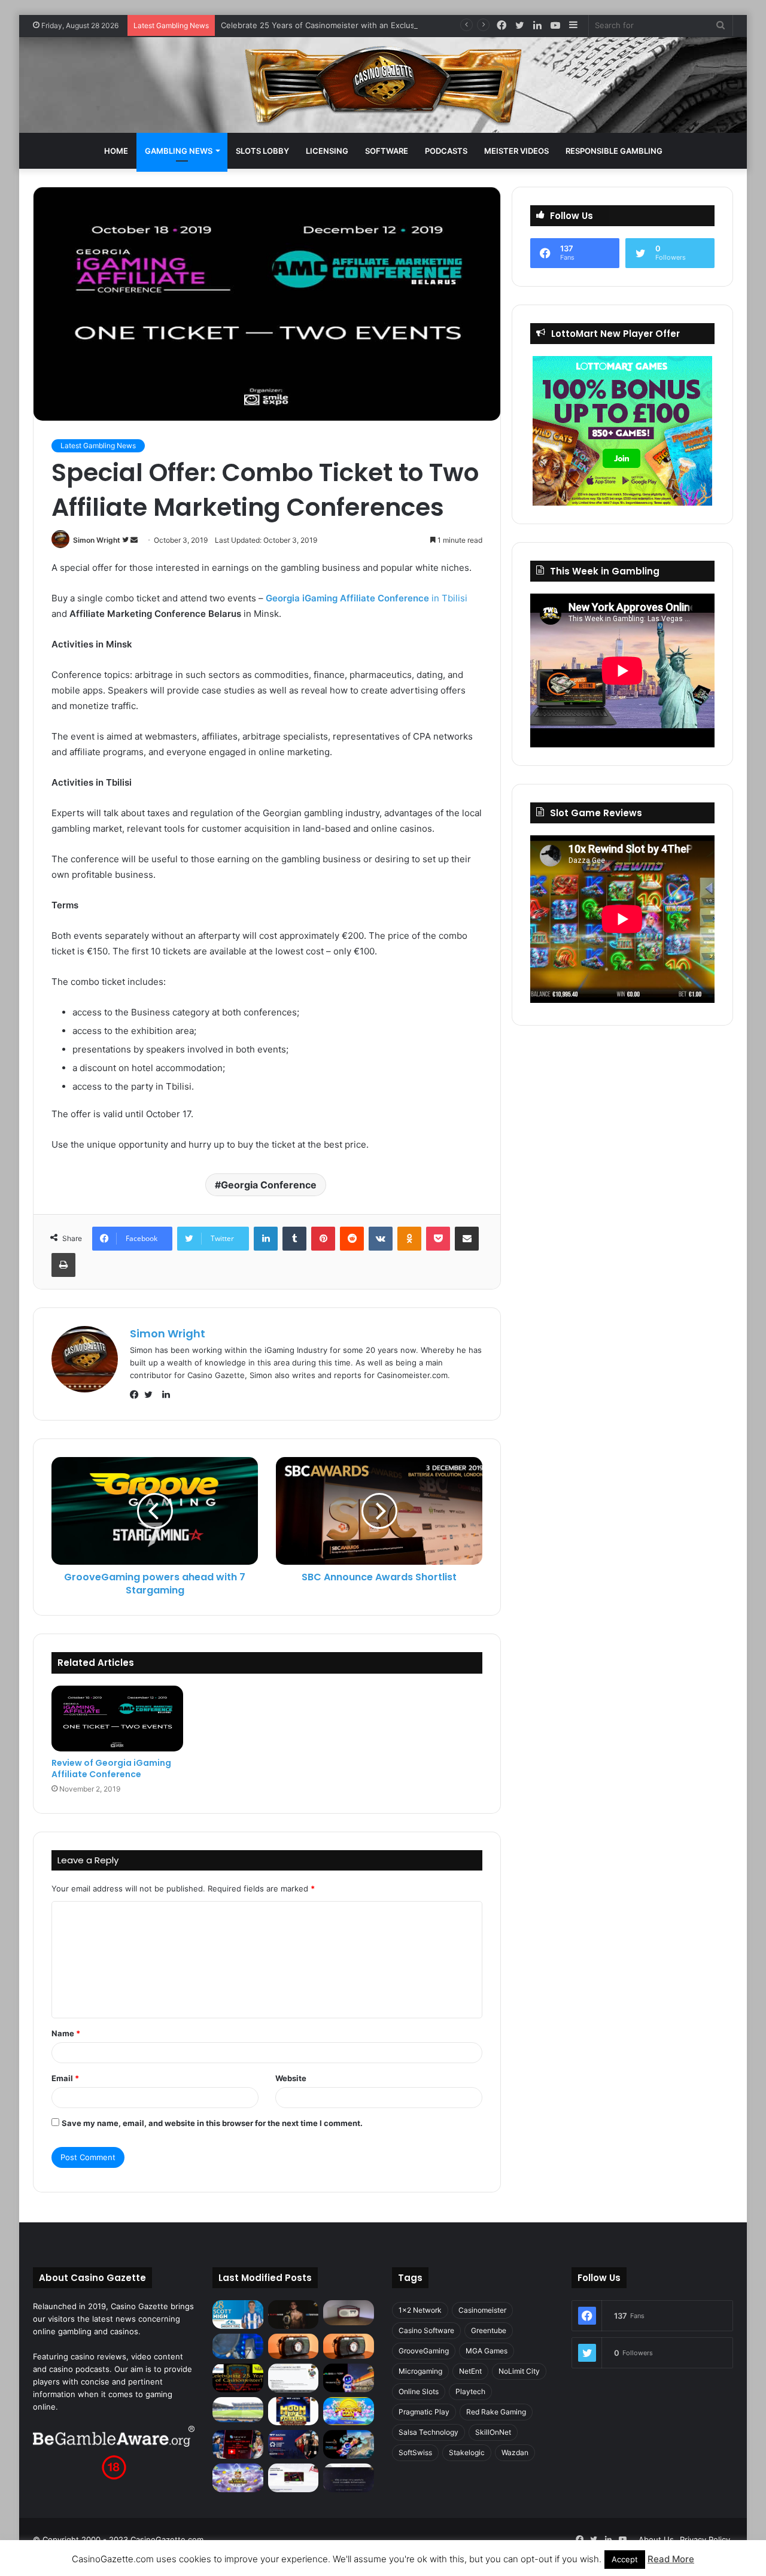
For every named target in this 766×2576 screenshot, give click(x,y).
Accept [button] (625, 2559)
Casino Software (426, 2330)
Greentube (489, 2330)
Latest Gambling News (98, 445)
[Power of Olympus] (238, 2478)
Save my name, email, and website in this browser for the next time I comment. (212, 2123)
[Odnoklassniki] (409, 1239)
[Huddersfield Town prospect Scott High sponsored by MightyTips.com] (238, 2315)
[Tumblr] (294, 1239)
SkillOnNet (493, 2432)
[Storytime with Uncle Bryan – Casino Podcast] (238, 2346)
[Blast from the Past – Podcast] (294, 2346)
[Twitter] (151, 1395)
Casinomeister (482, 2310)
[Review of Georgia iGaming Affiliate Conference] (117, 1719)
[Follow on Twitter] (126, 540)
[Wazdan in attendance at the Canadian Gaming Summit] (294, 2444)
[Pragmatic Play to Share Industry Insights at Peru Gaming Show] (349, 2444)
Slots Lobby (262, 151)
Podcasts (446, 151)
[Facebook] (137, 1395)
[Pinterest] (323, 1239)
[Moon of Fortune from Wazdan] (294, 2411)
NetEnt (470, 2371)
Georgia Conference (269, 1185)
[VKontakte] (381, 1239)
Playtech (470, 2391)
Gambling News (179, 151)
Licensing (327, 151)
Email (65, 2078)
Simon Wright (97, 540)
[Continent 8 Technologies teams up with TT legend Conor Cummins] (349, 2478)
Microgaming (420, 2371)
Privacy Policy (705, 2539)
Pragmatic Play (424, 2412)
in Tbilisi (367, 598)
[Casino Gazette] (383, 85)
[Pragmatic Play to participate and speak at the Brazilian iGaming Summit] (349, 2378)
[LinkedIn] (266, 1239)
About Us (656, 2539)
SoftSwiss (415, 2452)
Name (66, 2033)
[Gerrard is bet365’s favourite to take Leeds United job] (238, 2410)
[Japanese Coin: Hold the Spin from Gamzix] (349, 2411)
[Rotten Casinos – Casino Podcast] (349, 2313)
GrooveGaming (424, 2351)
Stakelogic (467, 2452)
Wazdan (515, 2452)
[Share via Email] (467, 1239)
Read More (671, 2559)
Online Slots (419, 2391)
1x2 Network (420, 2310)
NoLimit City (519, 2371)
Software (387, 151)
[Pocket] (438, 1239)
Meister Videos (516, 151)
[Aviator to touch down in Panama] (294, 2478)
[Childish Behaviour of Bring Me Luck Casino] (349, 2346)
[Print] (63, 1265)
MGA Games (487, 2351)
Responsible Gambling (614, 151)
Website (291, 2078)
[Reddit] (352, 1239)
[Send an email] (134, 540)
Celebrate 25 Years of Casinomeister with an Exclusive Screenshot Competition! (371, 25)
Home (116, 151)
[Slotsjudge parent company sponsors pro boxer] (294, 2315)
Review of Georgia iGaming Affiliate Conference (111, 1768)
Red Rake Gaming (496, 2412)
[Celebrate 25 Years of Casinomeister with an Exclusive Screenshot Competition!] (238, 2378)
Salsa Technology (428, 2432)
